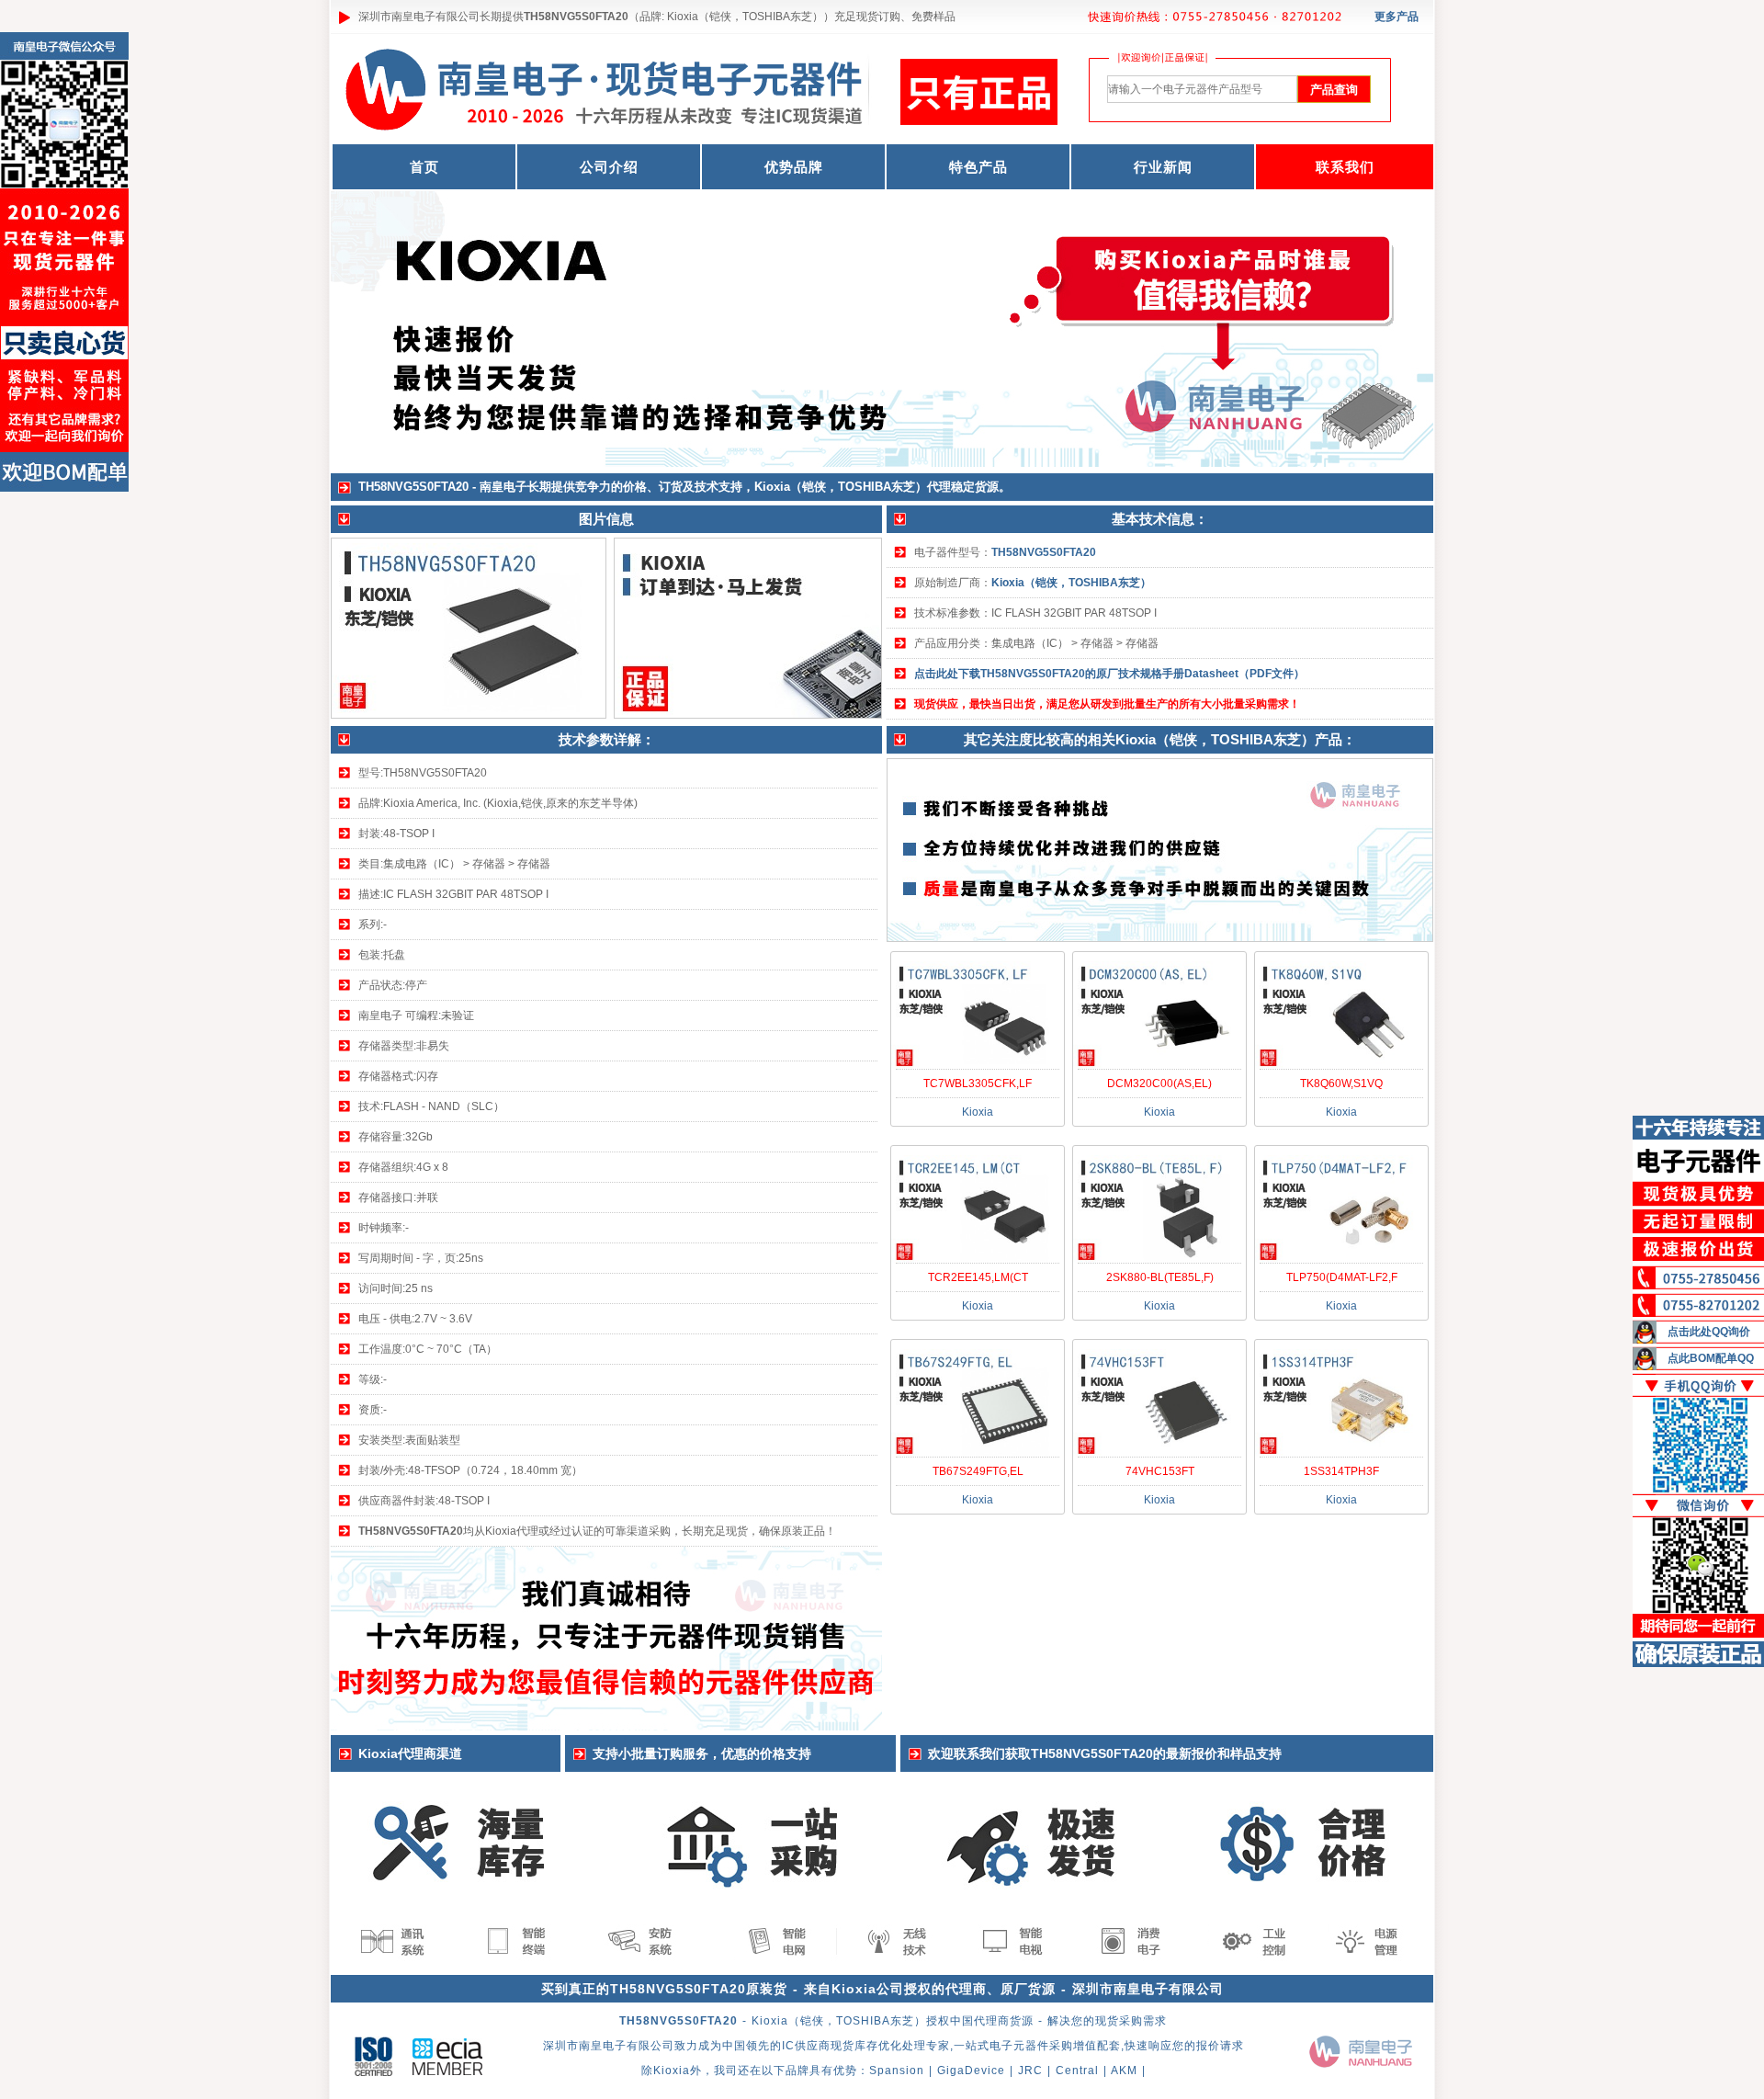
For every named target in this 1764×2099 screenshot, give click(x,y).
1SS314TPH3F (1341, 1471)
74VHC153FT (1160, 1471)
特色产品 (978, 167)
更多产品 (1396, 17)
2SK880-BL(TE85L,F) (1160, 1277)
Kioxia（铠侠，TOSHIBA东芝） (1071, 583)
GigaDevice (971, 2071)
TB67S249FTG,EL (978, 1471)
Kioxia (672, 2071)
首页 (424, 167)
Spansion (897, 2071)
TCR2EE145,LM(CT (978, 1277)
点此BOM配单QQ (1711, 1358)
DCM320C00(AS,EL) (1159, 1084)
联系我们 (1345, 167)
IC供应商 (806, 2046)
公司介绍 (609, 167)
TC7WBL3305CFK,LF (978, 1084)
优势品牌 (794, 167)
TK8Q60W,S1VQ (1341, 1084)
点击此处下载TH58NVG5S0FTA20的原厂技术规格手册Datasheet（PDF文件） (1109, 674)
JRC (1030, 2071)
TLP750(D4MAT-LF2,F (1342, 1277)
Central (1077, 2071)
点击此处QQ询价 (1709, 1332)
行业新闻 (1163, 167)
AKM (1124, 2071)
